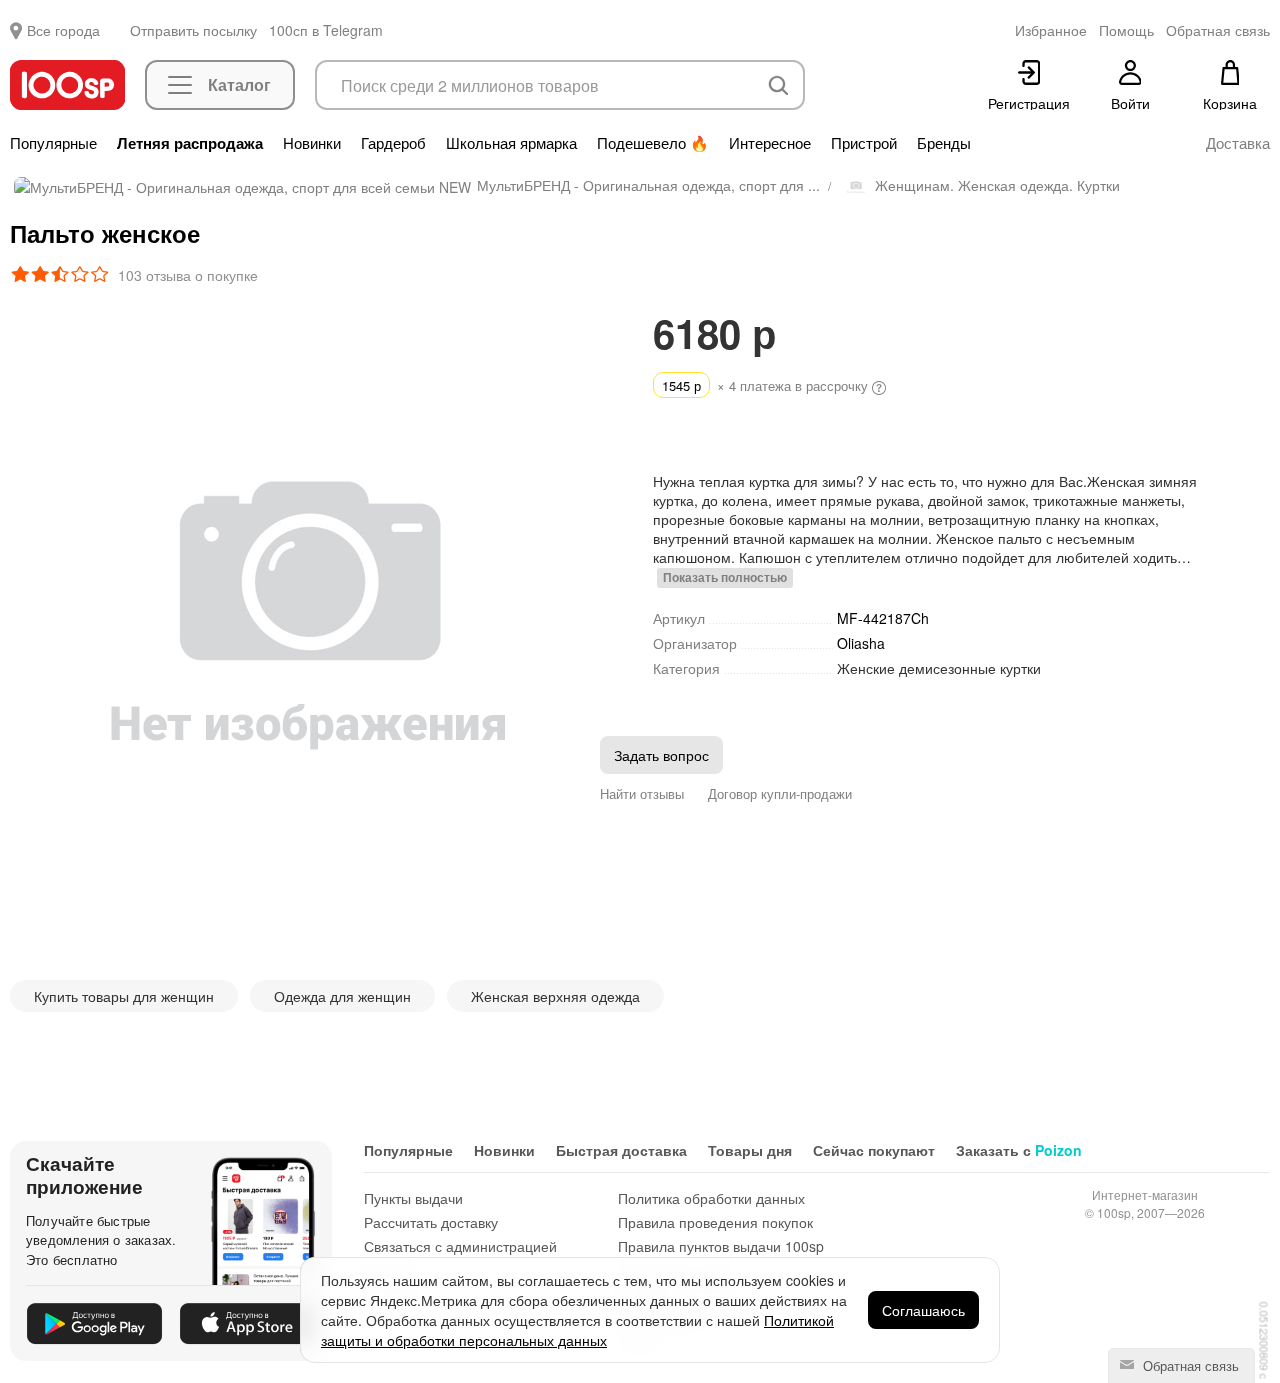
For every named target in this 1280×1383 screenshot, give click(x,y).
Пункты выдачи (413, 1198)
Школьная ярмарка (511, 143)
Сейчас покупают (874, 1150)
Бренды (944, 143)
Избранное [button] (1051, 30)
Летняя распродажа (190, 143)
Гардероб (393, 143)
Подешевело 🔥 (653, 143)
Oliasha (863, 643)
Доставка (1238, 143)
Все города (63, 30)
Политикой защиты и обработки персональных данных (577, 1330)
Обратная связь (1189, 1365)
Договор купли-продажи (780, 793)
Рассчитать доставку (431, 1222)
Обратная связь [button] (1218, 30)
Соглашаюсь (923, 1310)
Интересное (770, 143)
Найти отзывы (642, 793)
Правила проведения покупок (715, 1222)
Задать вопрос (661, 755)
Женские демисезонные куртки (939, 668)
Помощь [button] (1126, 30)
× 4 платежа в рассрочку (767, 385)
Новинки (312, 143)
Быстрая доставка (621, 1150)
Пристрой (864, 143)
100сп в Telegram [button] (326, 30)
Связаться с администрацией (460, 1246)
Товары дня (750, 1150)
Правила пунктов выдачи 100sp (721, 1246)
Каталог (239, 84)
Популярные (53, 143)
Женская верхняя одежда (555, 996)
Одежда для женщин (342, 996)
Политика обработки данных (711, 1198)
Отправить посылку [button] (193, 30)
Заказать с (1019, 1150)
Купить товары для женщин (124, 996)
